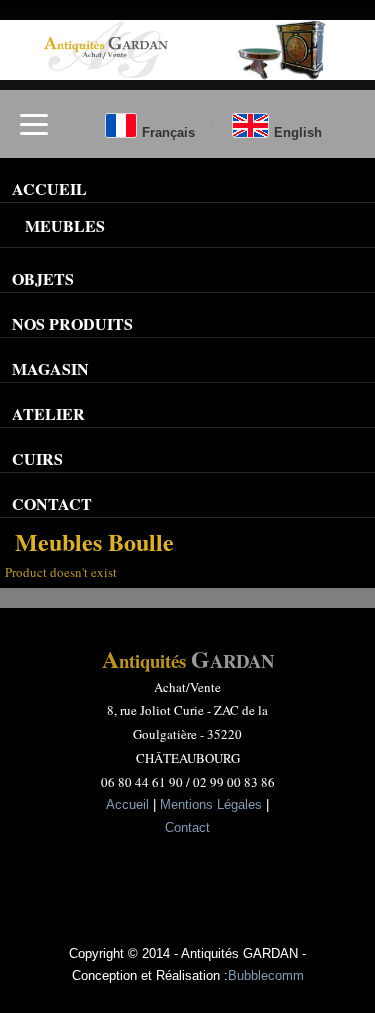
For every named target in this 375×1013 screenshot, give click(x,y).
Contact (52, 503)
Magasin (50, 368)
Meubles (65, 225)
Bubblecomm (266, 975)
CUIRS (37, 458)
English (298, 132)
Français (168, 132)
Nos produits (72, 323)
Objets (43, 278)
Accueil (127, 804)
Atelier (48, 413)
